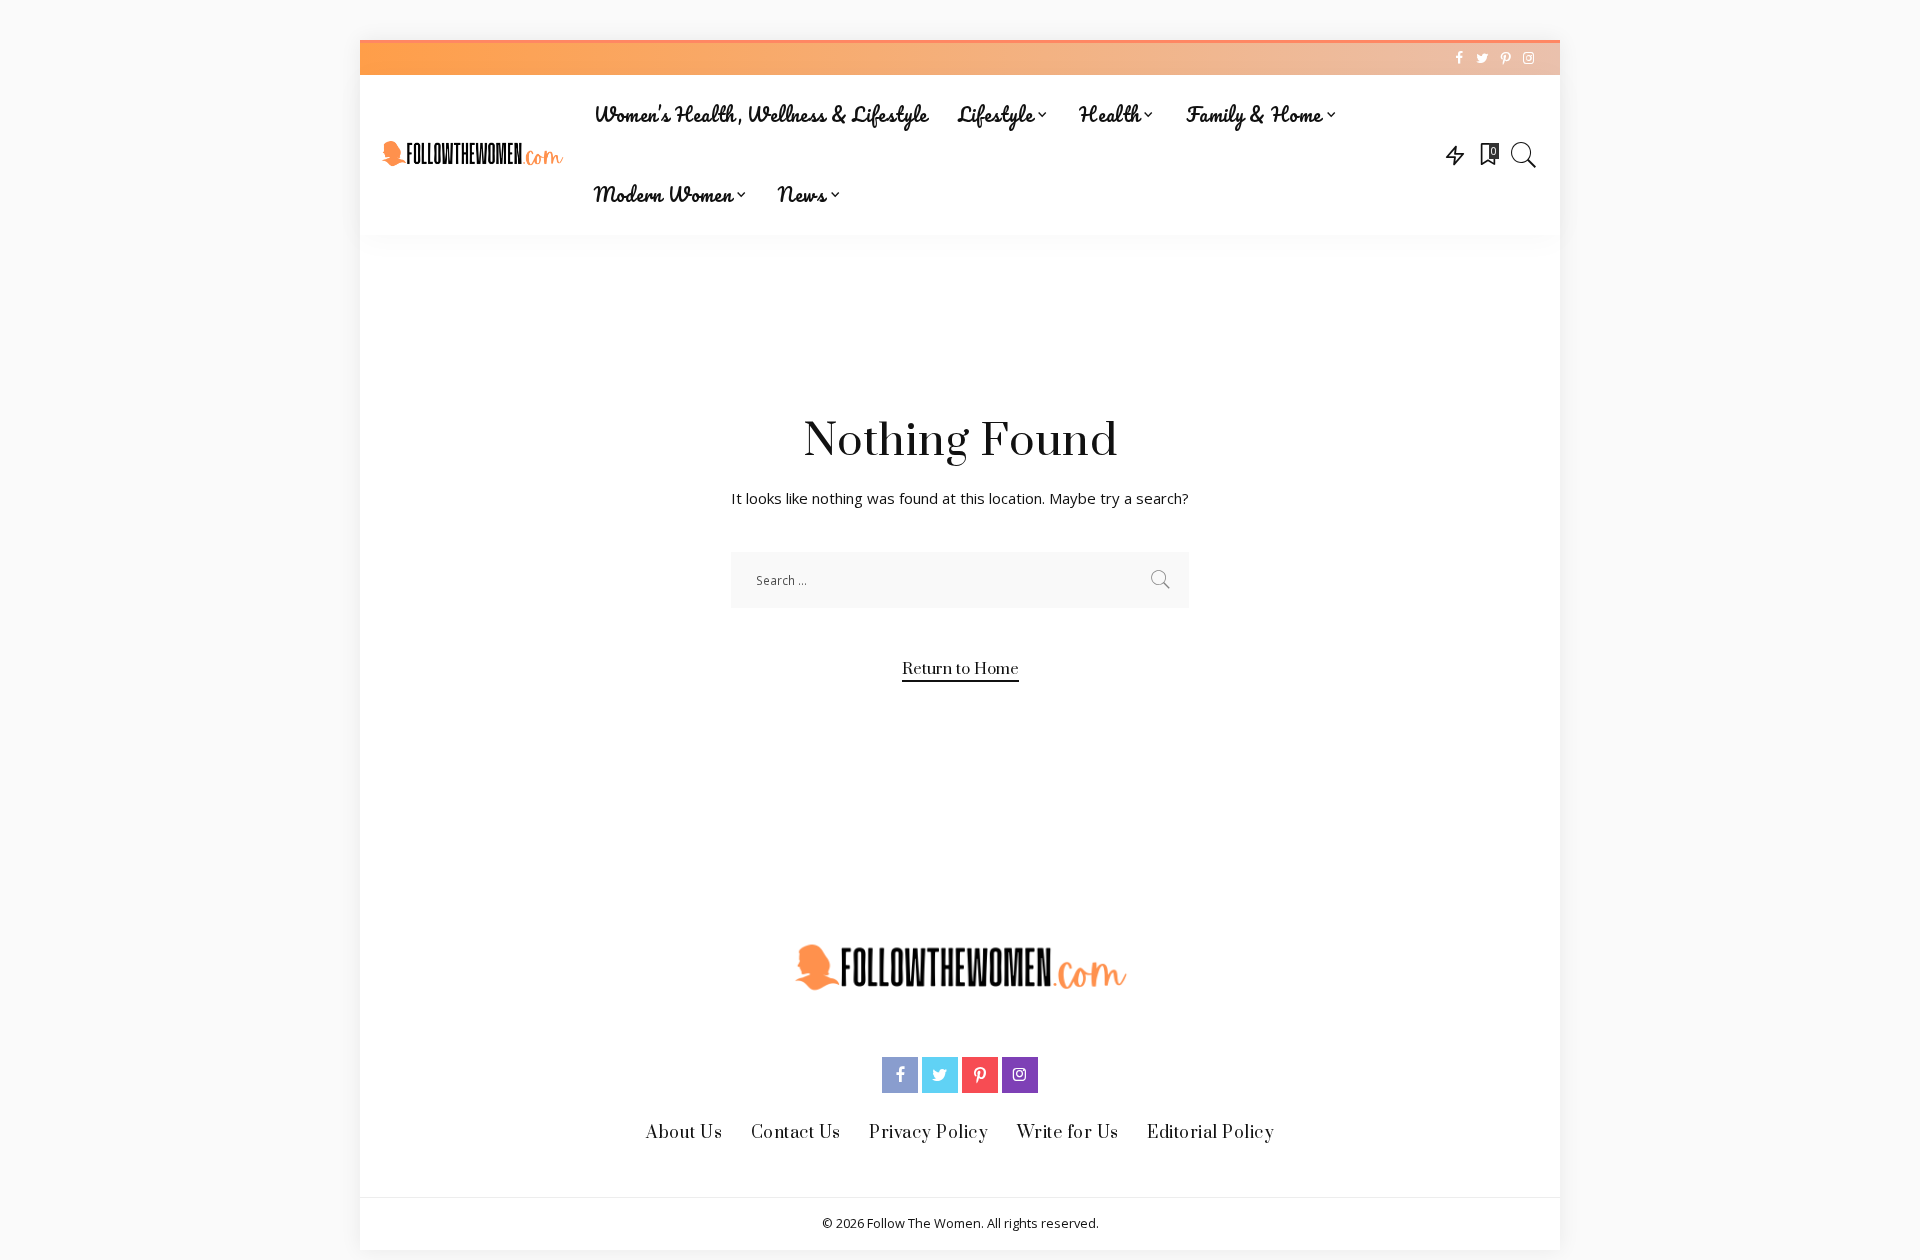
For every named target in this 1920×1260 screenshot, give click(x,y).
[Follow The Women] (472, 155)
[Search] (1524, 155)
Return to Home (960, 669)
